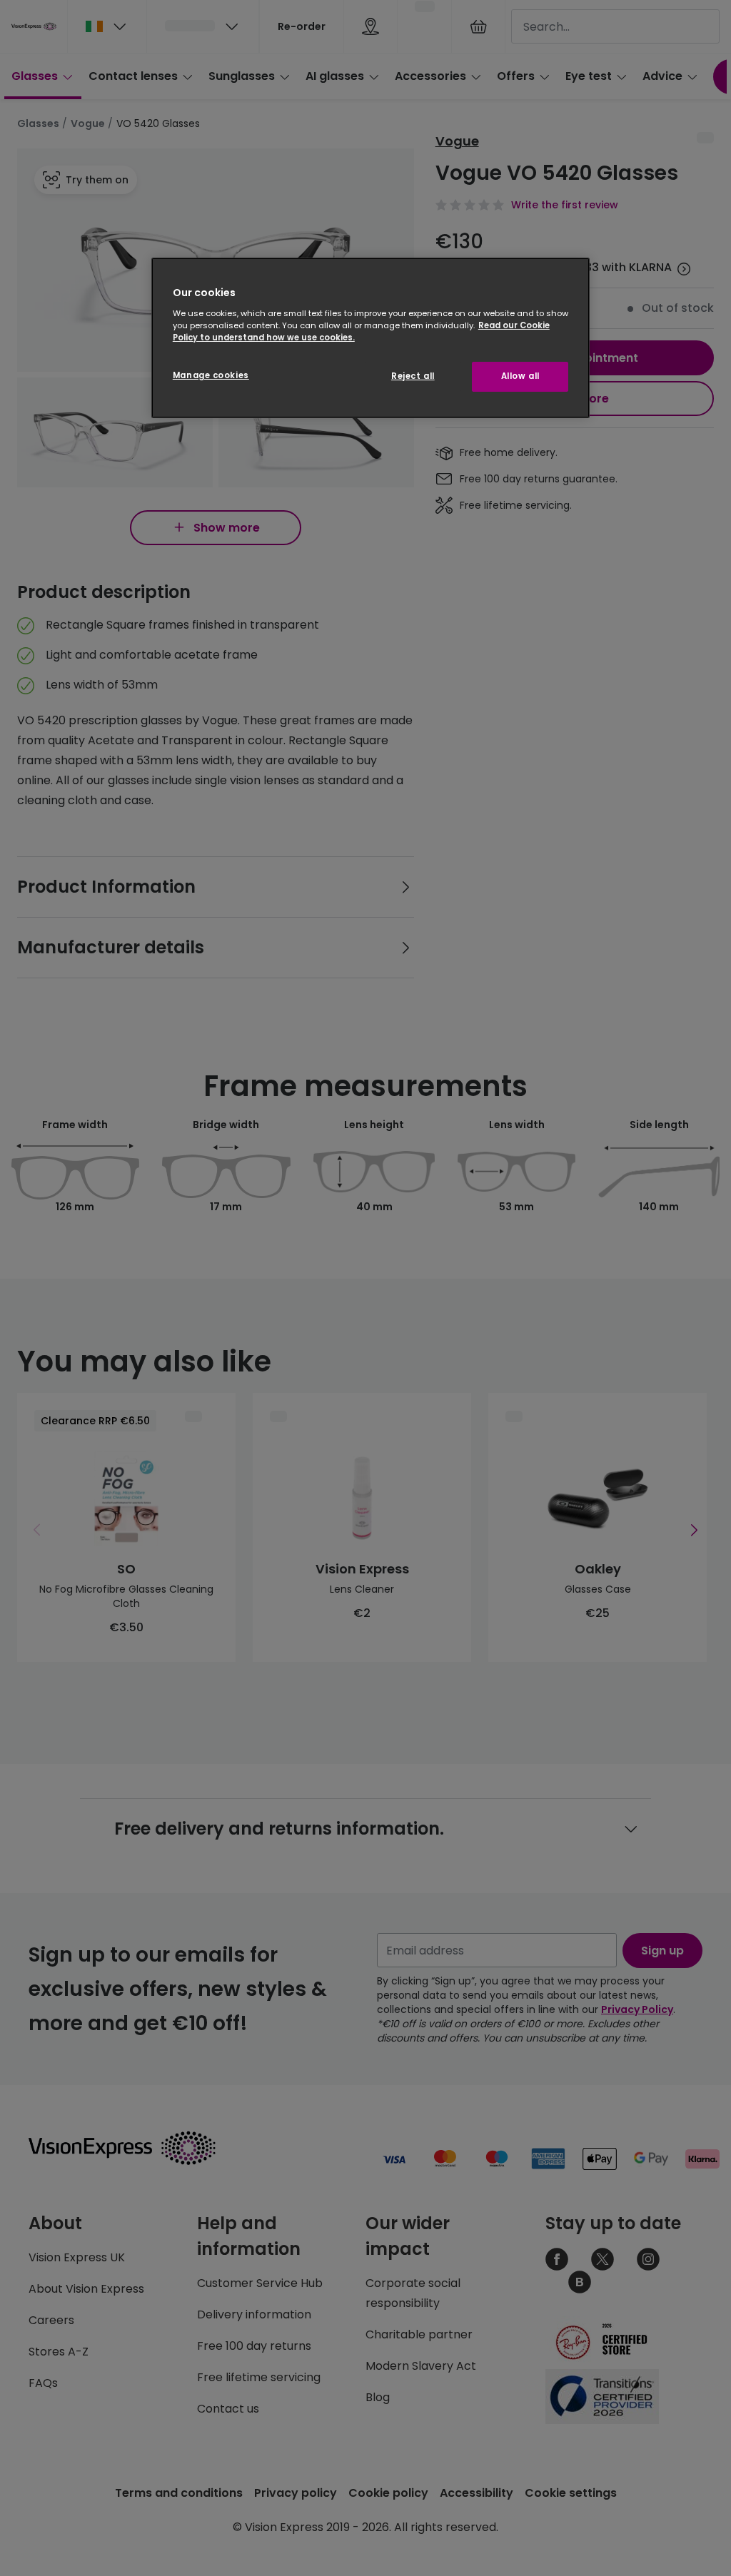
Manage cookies (211, 375)
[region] (370, 338)
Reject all (413, 376)
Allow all (520, 376)
